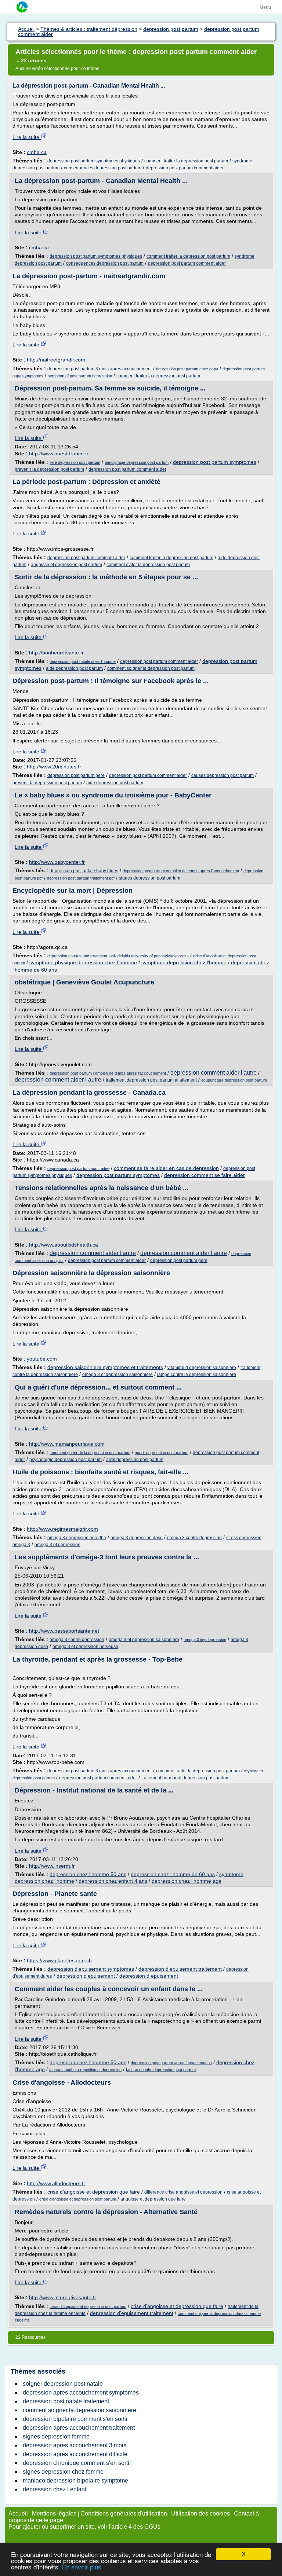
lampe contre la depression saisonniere (197, 1375)
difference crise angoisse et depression (183, 2192)
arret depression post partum (135, 1460)
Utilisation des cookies (200, 2513)
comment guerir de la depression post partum (90, 1453)
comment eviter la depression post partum (148, 565)
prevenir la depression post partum (49, 469)
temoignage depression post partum (137, 462)
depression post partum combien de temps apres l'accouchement (181, 871)
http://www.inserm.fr (52, 1866)
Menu (265, 7)
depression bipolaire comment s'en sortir (75, 2419)
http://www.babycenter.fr (57, 862)
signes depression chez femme (63, 2472)
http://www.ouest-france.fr (59, 454)
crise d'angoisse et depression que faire (94, 2192)
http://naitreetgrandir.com (56, 360)
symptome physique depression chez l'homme (83, 962)
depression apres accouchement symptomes (81, 2392)
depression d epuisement (149, 1976)
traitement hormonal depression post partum (185, 1778)
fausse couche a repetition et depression (85, 2070)
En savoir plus (82, 2567)
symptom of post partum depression (80, 376)
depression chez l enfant (55, 2489)
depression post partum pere (76, 775)
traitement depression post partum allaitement (151, 1080)
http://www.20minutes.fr (54, 767)
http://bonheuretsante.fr (56, 653)
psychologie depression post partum (66, 1460)
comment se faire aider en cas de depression (166, 1168)
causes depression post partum (223, 775)
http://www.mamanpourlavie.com (67, 1444)
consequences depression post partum (103, 168)
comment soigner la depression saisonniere (79, 2410)
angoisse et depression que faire (153, 2199)
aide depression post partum (74, 668)
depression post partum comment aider (185, 168)
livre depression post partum (75, 462)
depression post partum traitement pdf (81, 878)
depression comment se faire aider (205, 1175)
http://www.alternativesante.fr (63, 2297)
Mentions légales (54, 2513)
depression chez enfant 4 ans (113, 1881)
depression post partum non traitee (78, 1168)
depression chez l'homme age (187, 1881)
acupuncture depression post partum (234, 1080)
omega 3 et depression (57, 1545)
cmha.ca (37, 152)
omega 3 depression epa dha (77, 1538)
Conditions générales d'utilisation (124, 2513)
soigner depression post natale (63, 2384)
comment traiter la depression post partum (186, 161)
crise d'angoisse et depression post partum (78, 2199)
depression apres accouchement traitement (79, 2428)
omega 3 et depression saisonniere (117, 1375)
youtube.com (42, 1359)
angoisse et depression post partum (66, 565)
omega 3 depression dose (137, 1538)
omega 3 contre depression (194, 1538)
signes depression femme (56, 2436)
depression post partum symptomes (215, 462)
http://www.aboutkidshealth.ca (64, 1245)
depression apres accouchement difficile (75, 2454)
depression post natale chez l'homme (83, 661)
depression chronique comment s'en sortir (77, 2463)
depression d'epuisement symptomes (91, 1969)
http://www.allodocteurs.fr (56, 2183)
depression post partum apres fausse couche (171, 2063)
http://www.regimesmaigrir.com (62, 1529)
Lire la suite (27, 137)
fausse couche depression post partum (161, 2070)
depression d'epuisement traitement (180, 1969)
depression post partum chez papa (187, 369)
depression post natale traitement (66, 2401)
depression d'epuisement (86, 1976)
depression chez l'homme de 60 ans (173, 1874)
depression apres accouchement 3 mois (75, 2445)
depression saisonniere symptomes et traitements (105, 1367)
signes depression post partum (150, 878)
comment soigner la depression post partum (151, 668)
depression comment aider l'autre (214, 1073)
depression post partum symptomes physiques (94, 161)
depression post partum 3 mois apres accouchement (100, 369)
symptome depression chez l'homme (184, 962)
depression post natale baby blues (84, 871)
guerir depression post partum (162, 1453)
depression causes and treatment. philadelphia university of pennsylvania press (118, 956)
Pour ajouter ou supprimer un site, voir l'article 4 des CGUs (84, 2527)
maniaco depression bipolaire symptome (75, 2480)
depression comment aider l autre (58, 1080)
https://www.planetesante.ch (59, 1960)
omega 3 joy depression (205, 1640)
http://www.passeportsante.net (64, 1631)
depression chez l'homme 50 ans (88, 1874)
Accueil (18, 2513)
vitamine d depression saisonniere (202, 1368)
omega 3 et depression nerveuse (85, 1647)
